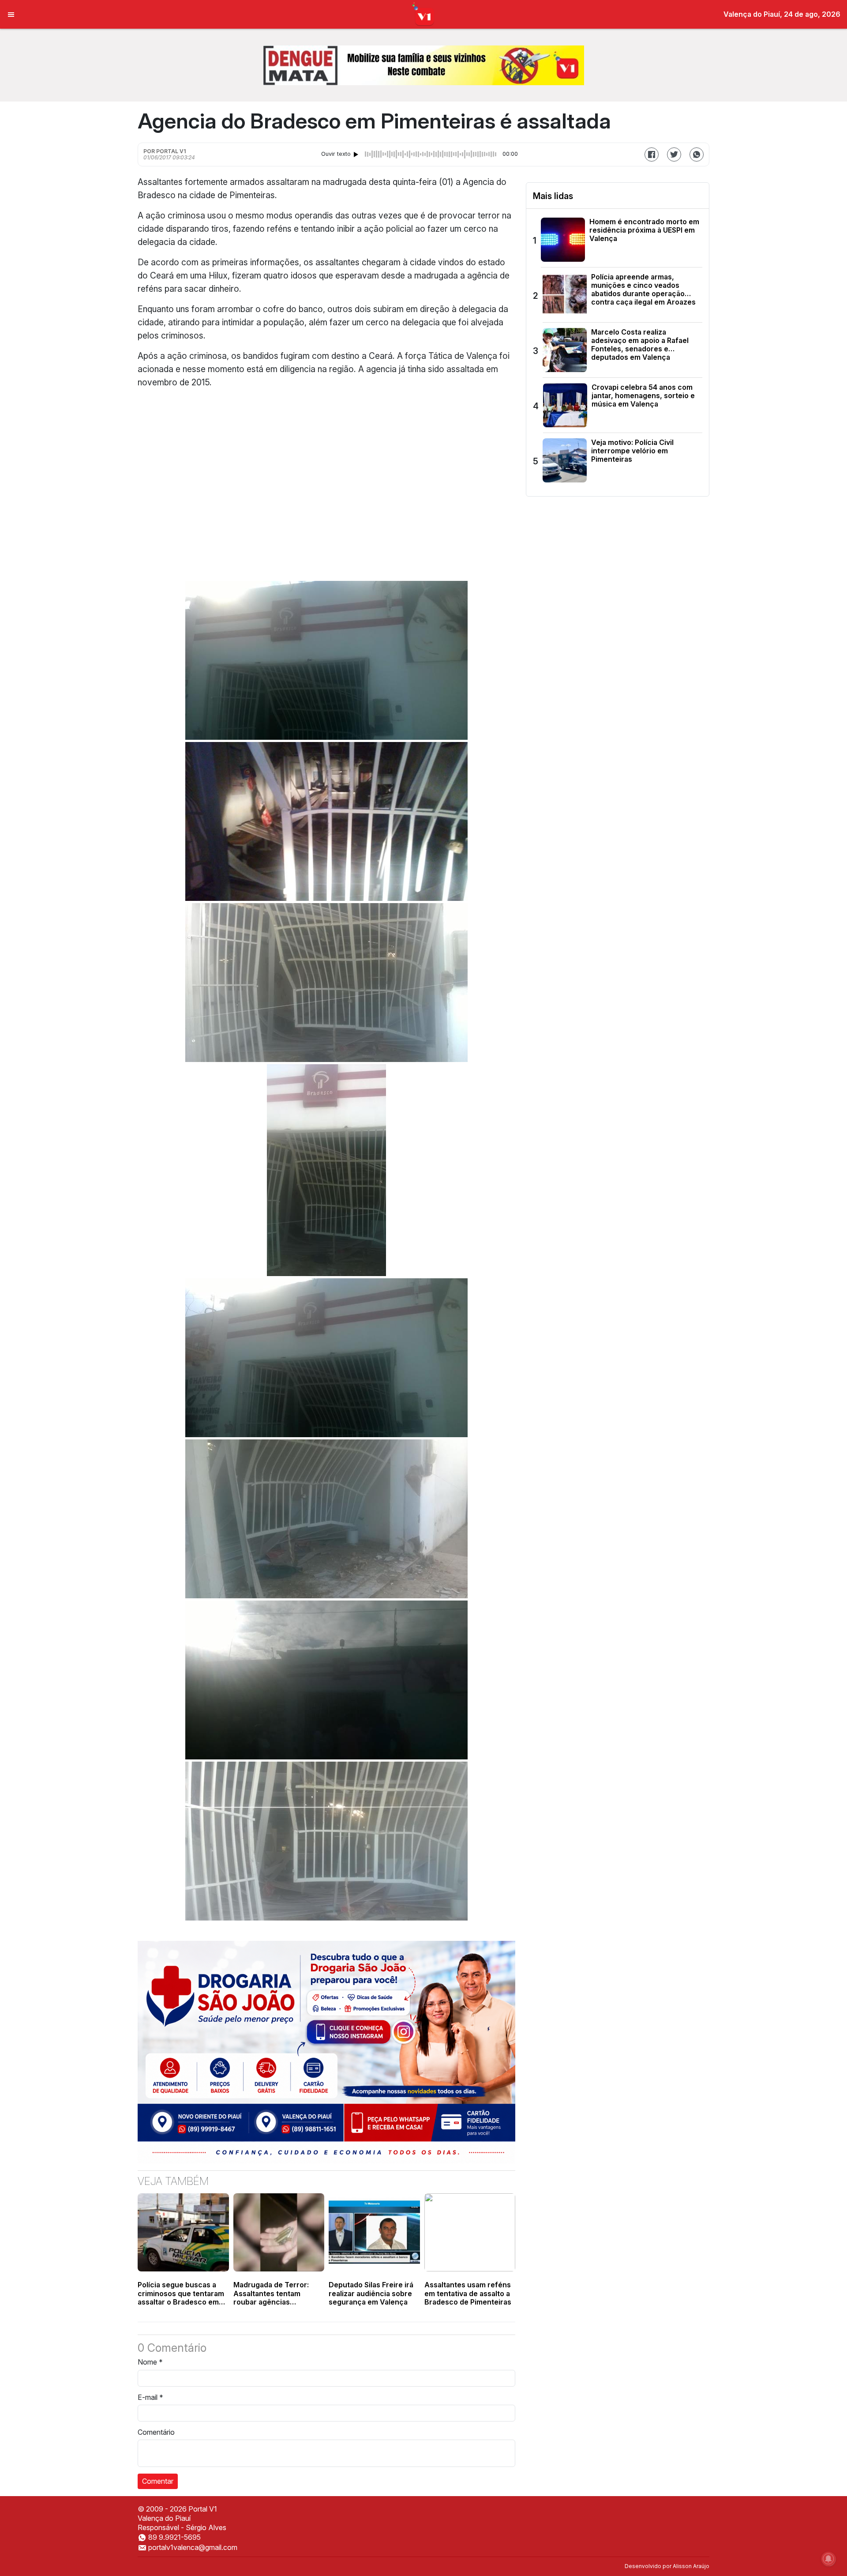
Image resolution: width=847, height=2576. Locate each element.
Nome (150, 2362)
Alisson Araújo (691, 2566)
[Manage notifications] (828, 2559)
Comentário (156, 2432)
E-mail (150, 2397)
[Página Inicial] (424, 14)
